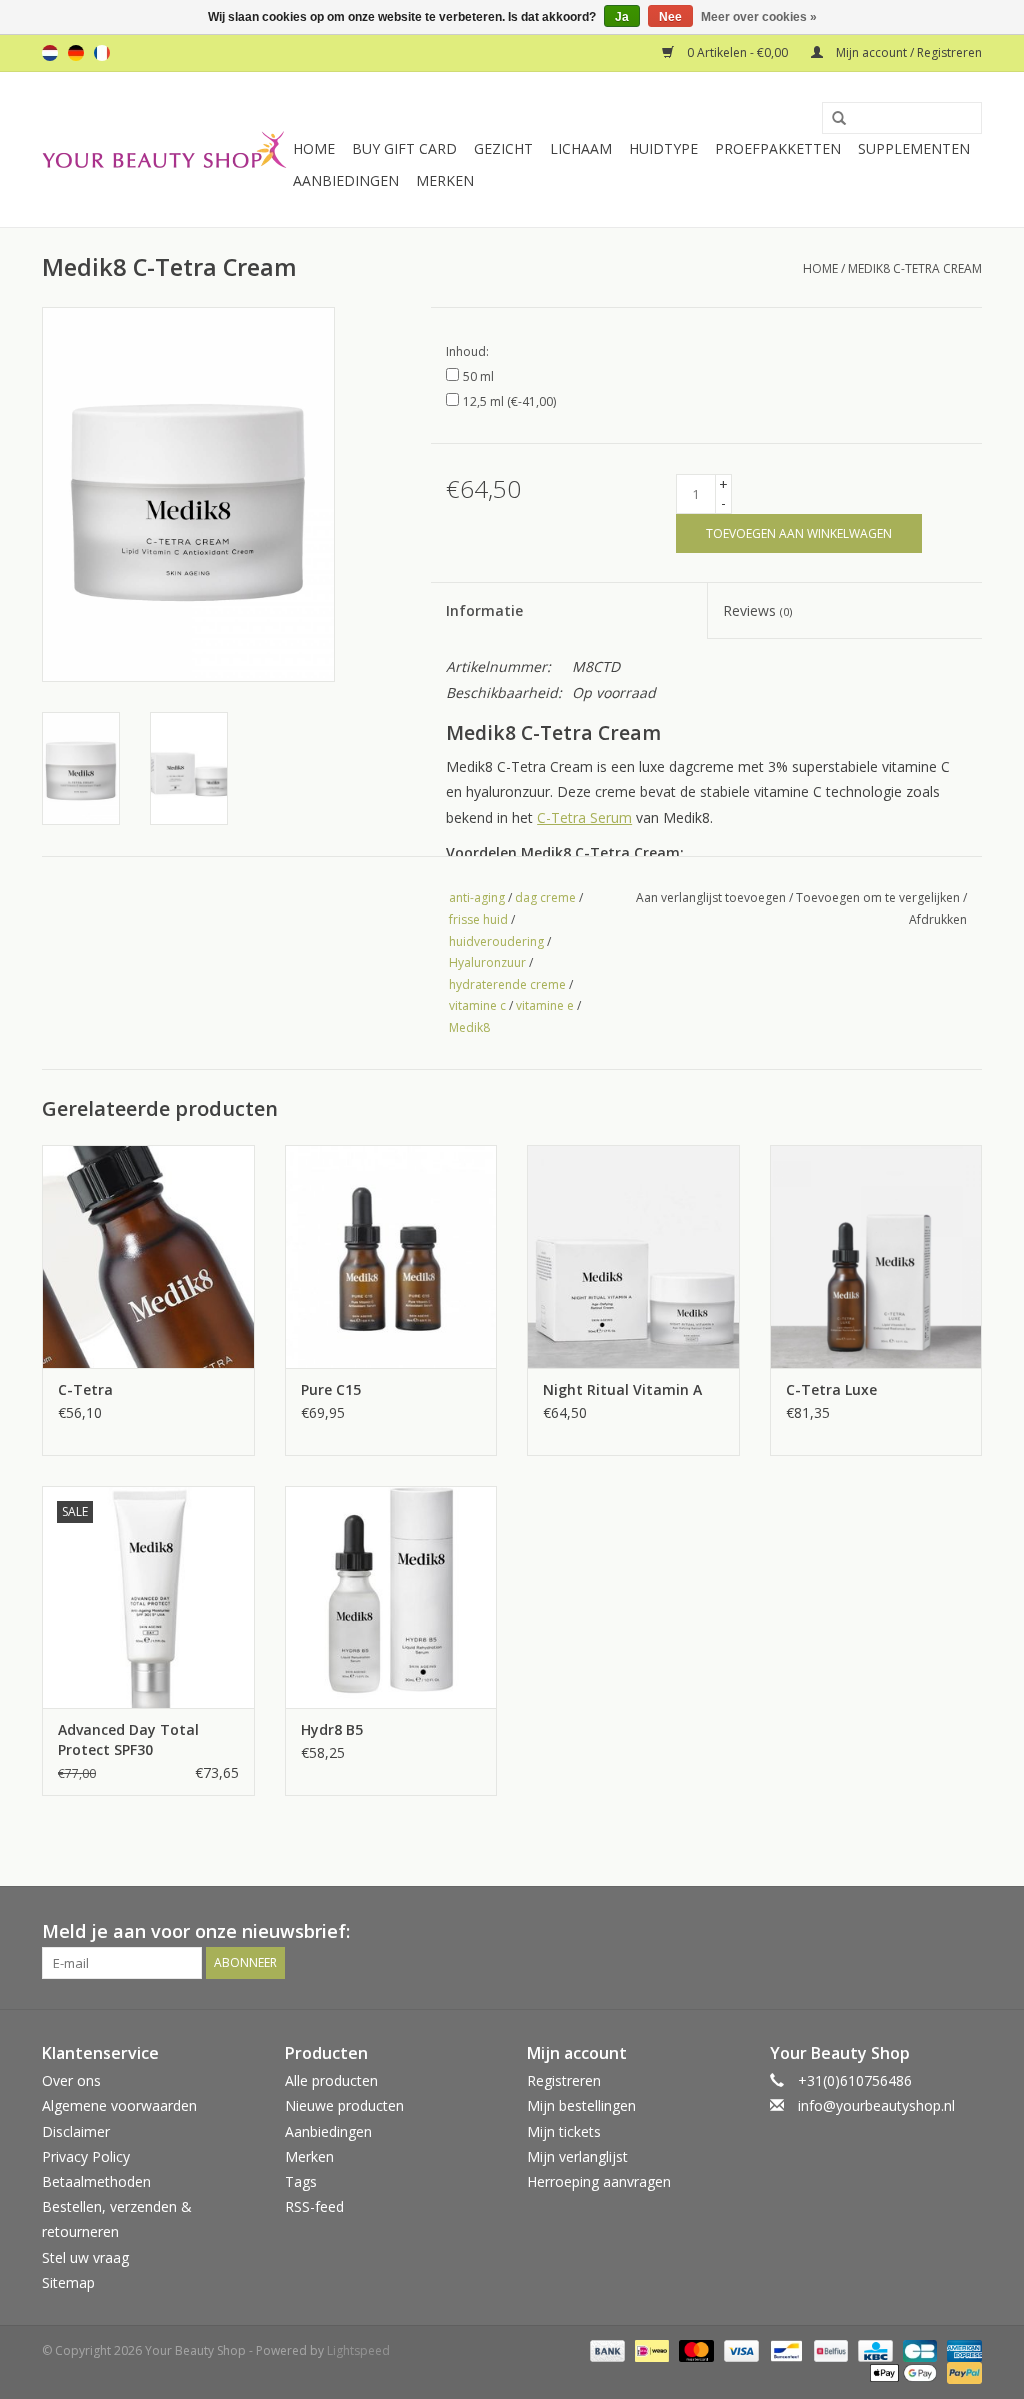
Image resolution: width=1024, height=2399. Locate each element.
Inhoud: (467, 351)
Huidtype (663, 148)
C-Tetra (85, 1389)
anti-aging (477, 897)
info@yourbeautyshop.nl (876, 2105)
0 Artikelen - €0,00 (737, 52)
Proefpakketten (778, 148)
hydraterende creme (507, 984)
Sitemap (68, 2282)
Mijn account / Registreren (907, 52)
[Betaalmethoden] (605, 2349)
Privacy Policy (86, 2156)
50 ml (478, 376)
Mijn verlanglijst (577, 2156)
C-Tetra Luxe (831, 1389)
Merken (445, 180)
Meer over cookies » (759, 17)
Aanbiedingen (346, 180)
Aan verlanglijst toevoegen (711, 897)
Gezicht (503, 148)
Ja (622, 17)
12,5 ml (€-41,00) (509, 401)
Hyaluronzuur (487, 962)
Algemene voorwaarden (119, 2105)
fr (102, 53)
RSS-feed (314, 2206)
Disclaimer (76, 2131)
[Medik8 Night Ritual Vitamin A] (633, 1256)
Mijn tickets (564, 2131)
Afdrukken (938, 919)
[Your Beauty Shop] (164, 149)
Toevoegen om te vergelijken (879, 897)
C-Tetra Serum (584, 817)
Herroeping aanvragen (599, 2181)
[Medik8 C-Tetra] (148, 1256)
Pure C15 (331, 1389)
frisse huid (478, 919)
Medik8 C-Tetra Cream (915, 268)
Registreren (564, 2080)
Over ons (71, 2080)
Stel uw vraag (85, 2257)
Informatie (484, 610)
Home (314, 148)
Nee (670, 17)
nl (50, 53)
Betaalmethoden (96, 2181)
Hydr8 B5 (332, 1729)
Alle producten (331, 2080)
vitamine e (545, 1005)
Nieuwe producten (344, 2105)
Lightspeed (358, 2350)
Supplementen (914, 148)
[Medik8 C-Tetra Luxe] (876, 1256)
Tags (301, 2181)
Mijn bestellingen (581, 2105)
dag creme (545, 897)
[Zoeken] (832, 119)
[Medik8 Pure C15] (391, 1256)
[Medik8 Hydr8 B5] (391, 1597)
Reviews (757, 610)
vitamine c (477, 1005)
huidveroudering (496, 941)
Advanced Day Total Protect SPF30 (128, 1739)
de (76, 53)
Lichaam (581, 148)
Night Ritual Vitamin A (622, 1389)
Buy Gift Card (404, 148)
